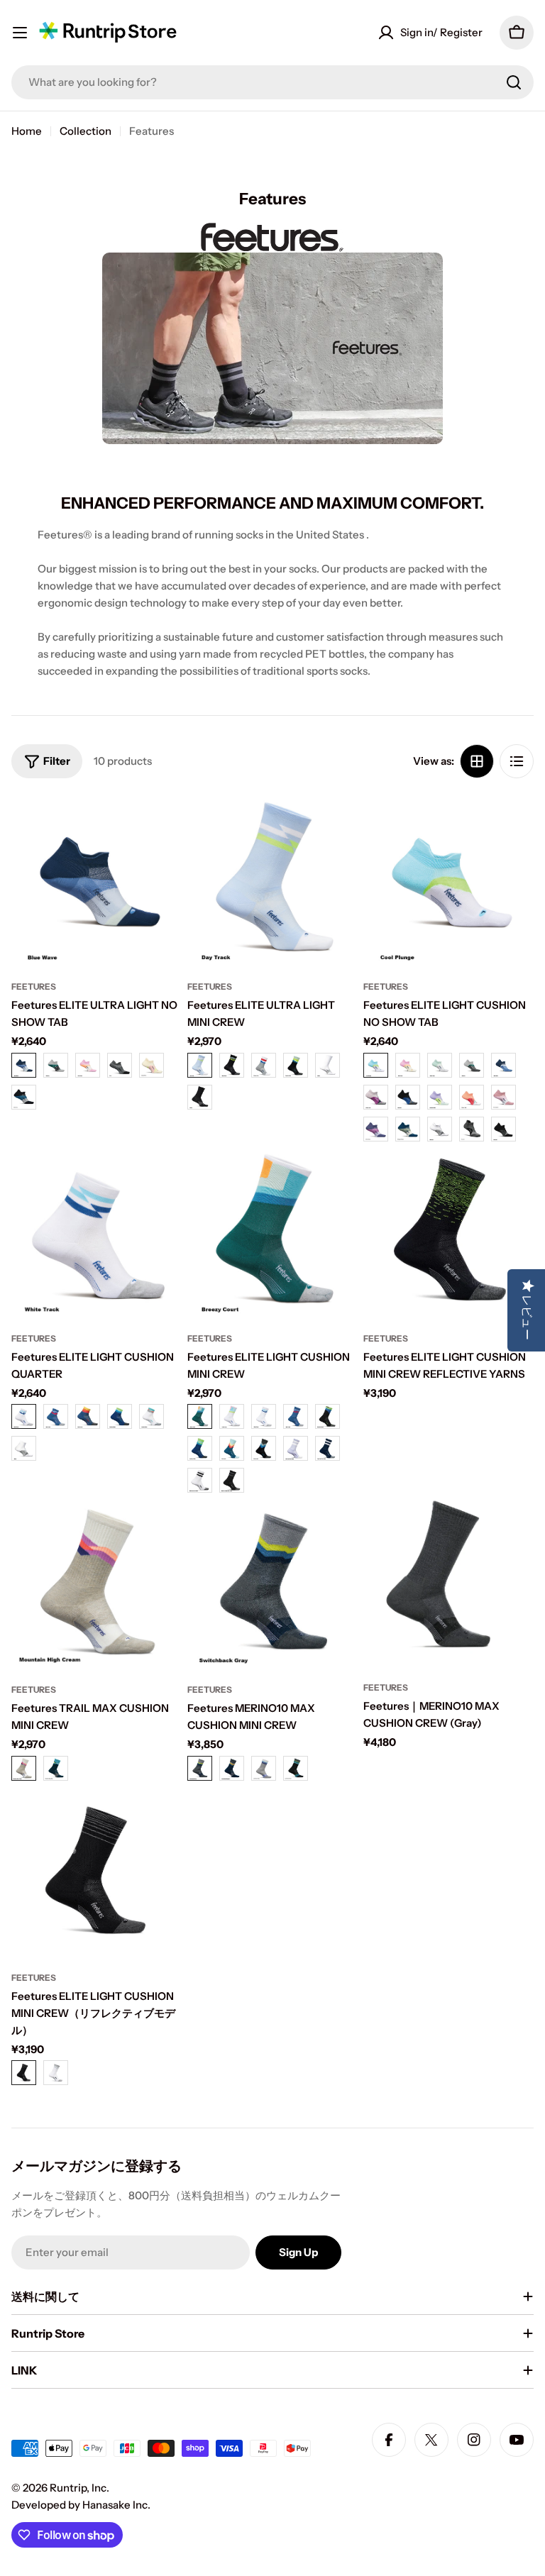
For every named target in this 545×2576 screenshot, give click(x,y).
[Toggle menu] (20, 33)
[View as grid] (477, 761)
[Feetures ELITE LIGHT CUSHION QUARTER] (97, 1232)
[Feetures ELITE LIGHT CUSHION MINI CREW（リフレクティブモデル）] (97, 1872)
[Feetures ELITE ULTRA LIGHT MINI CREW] (272, 880)
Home (27, 131)
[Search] (514, 82)
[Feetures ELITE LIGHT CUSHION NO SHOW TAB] (448, 880)
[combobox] (272, 82)
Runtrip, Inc (78, 2488)
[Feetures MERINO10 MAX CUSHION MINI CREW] (272, 1583)
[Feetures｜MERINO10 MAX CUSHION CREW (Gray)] (448, 1582)
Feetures (34, 986)
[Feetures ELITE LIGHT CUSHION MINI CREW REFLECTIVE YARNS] (448, 1232)
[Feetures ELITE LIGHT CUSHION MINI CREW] (272, 1232)
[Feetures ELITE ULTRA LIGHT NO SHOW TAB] (97, 880)
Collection (86, 131)
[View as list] (517, 761)
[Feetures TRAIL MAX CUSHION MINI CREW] (97, 1583)
